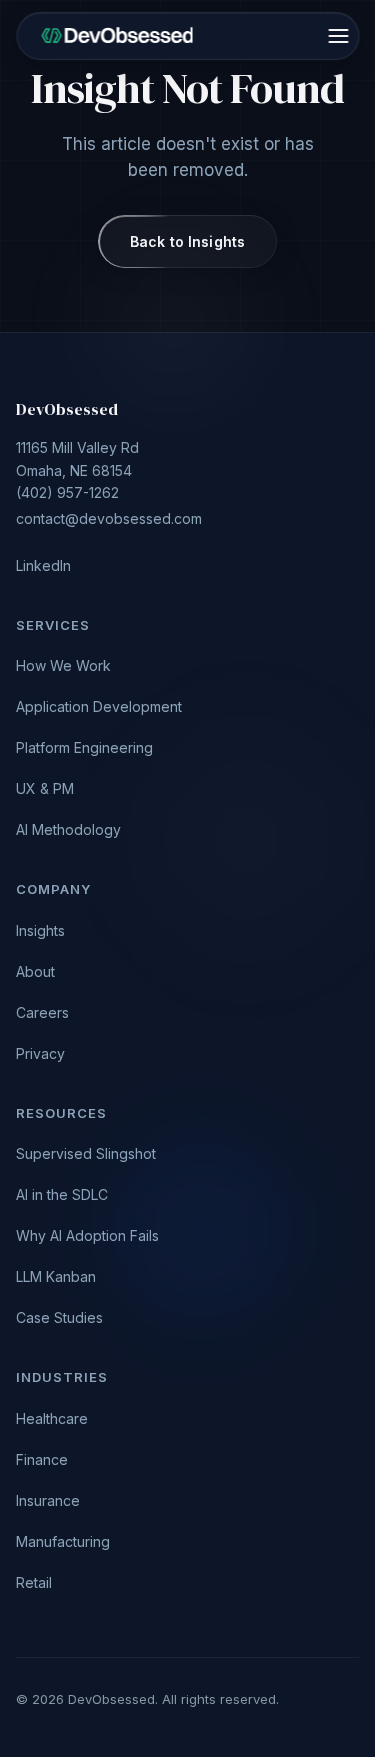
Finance (42, 1459)
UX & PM (45, 788)
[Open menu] (338, 36)
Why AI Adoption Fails (87, 1235)
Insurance (48, 1500)
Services (53, 625)
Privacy (40, 1053)
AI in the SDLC (62, 1194)
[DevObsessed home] (117, 36)
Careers (42, 1012)
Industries (62, 1377)
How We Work (63, 665)
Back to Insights (187, 241)
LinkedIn (43, 565)
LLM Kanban (56, 1276)
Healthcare (52, 1418)
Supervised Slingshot (86, 1153)
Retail (34, 1582)
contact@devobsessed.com (109, 518)
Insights (40, 930)
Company (53, 889)
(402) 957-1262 (109, 483)
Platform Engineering (84, 747)
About (35, 971)
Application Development (99, 706)
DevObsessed (67, 409)
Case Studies (59, 1317)
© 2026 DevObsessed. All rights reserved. (147, 1699)
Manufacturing (63, 1541)
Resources (61, 1113)
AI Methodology (68, 829)
